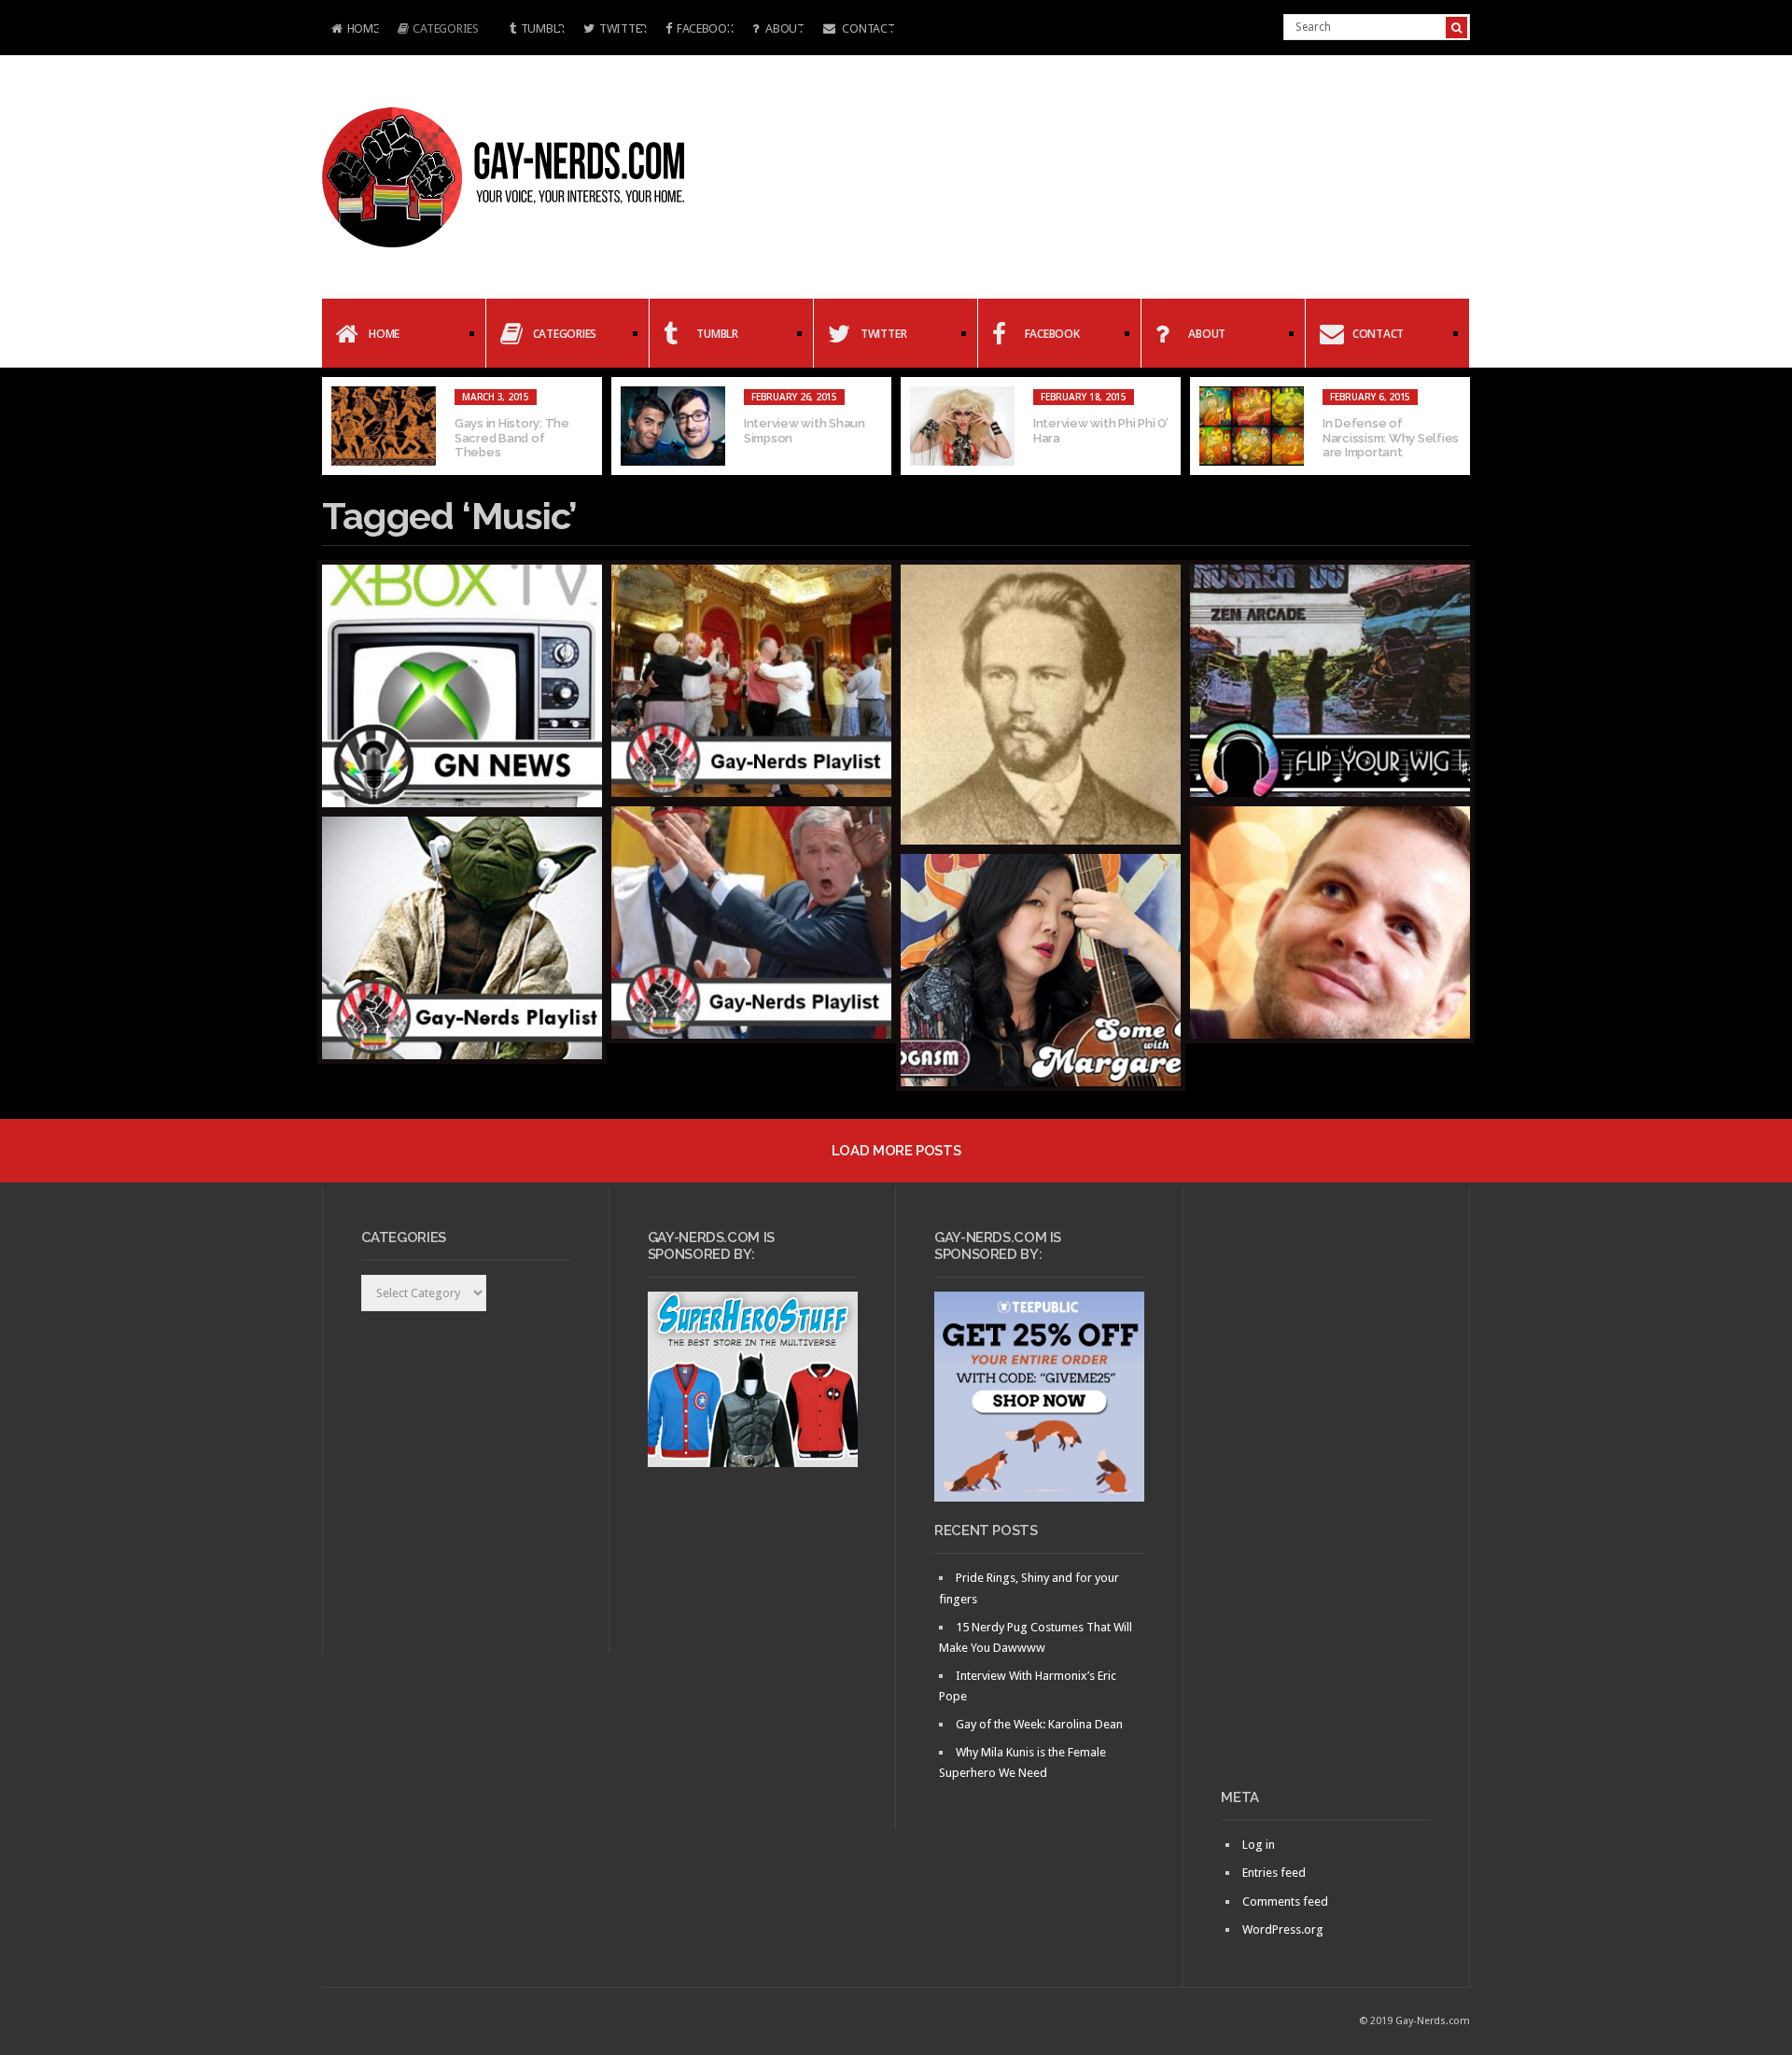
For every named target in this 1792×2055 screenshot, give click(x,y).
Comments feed (1285, 1901)
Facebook (705, 28)
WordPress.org (1283, 1929)
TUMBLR (543, 28)
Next (1456, 426)
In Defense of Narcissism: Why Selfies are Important (1391, 438)
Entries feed (1274, 1873)
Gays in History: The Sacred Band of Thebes (512, 438)
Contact (868, 28)
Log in (1259, 1845)
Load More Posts (896, 1151)
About (783, 28)
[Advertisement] (1326, 1495)
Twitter (623, 28)
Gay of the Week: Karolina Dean (1039, 1724)
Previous (336, 426)
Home (350, 30)
